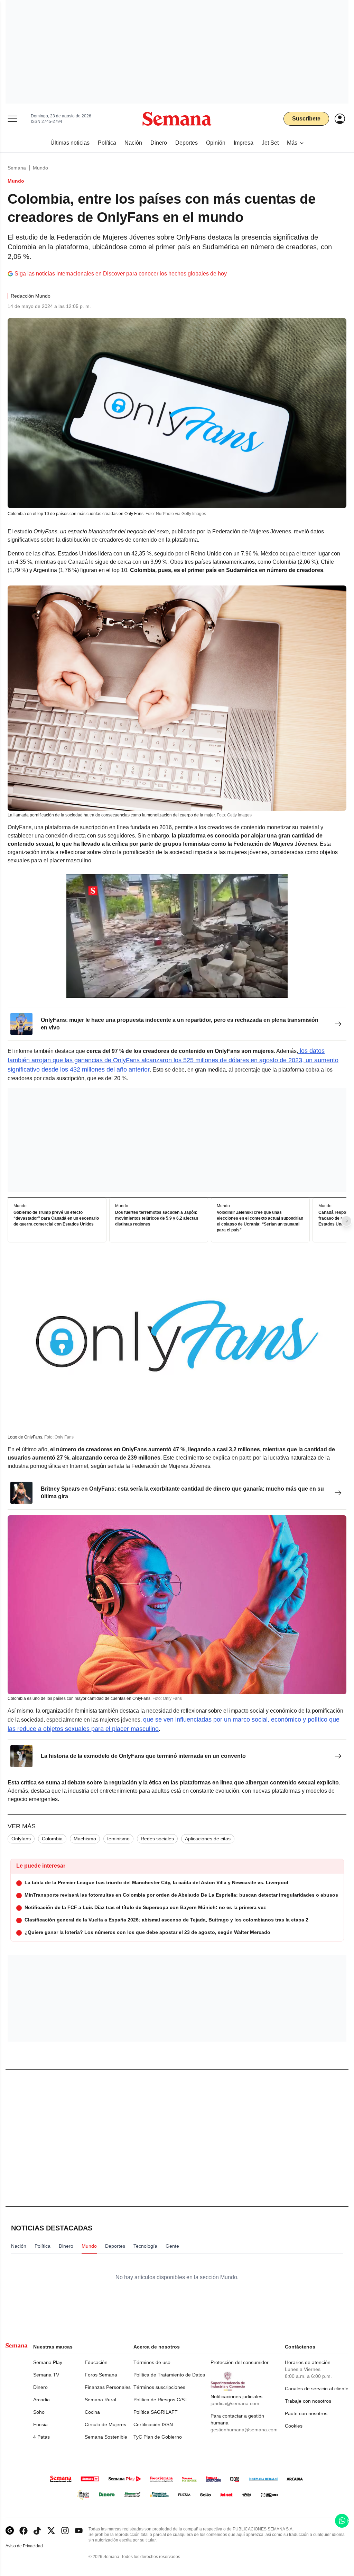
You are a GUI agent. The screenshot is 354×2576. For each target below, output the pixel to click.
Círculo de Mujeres (105, 2424)
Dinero (40, 2387)
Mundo (40, 168)
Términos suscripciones (159, 2387)
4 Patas (41, 2437)
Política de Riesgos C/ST (161, 2400)
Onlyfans (21, 1839)
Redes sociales (157, 1839)
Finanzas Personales (108, 2387)
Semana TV (46, 2375)
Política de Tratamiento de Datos (169, 2375)
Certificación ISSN (153, 2424)
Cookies (294, 2426)
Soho (39, 2412)
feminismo (118, 1839)
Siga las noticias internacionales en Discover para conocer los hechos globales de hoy (121, 274)
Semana (17, 168)
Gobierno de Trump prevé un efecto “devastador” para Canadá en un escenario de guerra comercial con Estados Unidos (56, 1218)
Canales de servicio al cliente (317, 2389)
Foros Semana (101, 2375)
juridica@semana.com (235, 2403)
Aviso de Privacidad (31, 2546)
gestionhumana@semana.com (244, 2430)
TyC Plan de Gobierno (158, 2437)
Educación (96, 2362)
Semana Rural (100, 2400)
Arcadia (41, 2400)
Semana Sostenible (106, 2437)
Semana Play (48, 2362)
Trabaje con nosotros (308, 2401)
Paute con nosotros (306, 2413)
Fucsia (40, 2424)
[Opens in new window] (24, 2531)
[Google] (10, 2531)
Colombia (52, 1839)
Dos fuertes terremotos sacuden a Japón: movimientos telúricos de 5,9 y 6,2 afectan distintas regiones (157, 1218)
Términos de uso (152, 2362)
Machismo (85, 1839)
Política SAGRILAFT (156, 2412)
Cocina (92, 2412)
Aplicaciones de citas (208, 1839)
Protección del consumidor (240, 2362)
